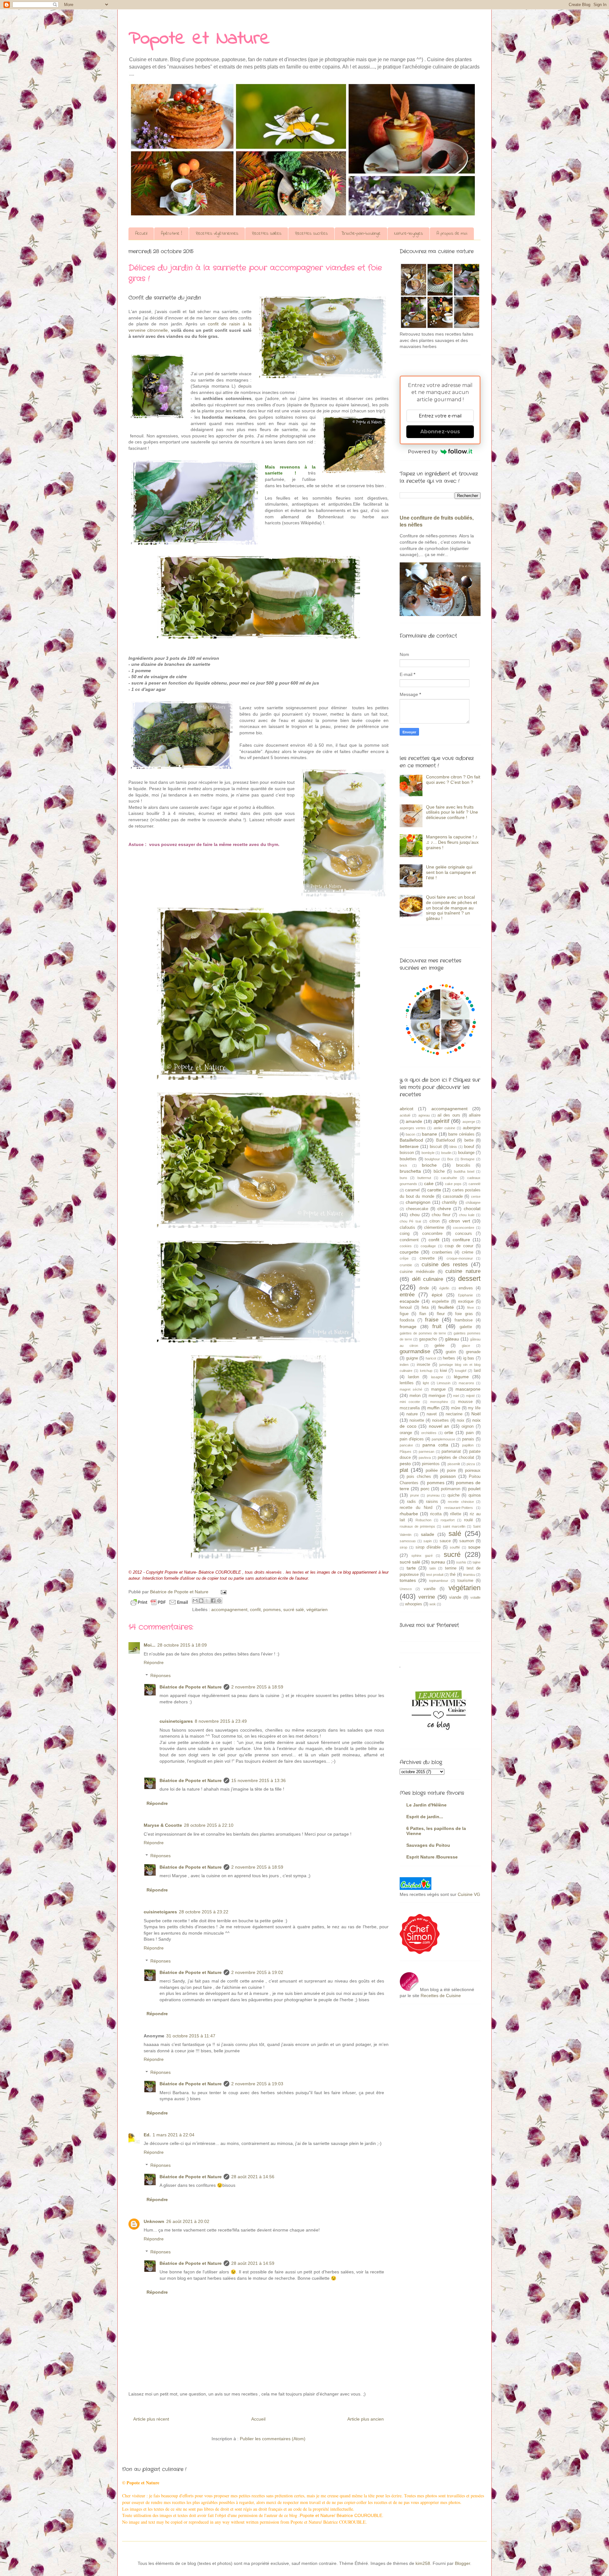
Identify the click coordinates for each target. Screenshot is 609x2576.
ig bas (469, 1358)
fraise (432, 1320)
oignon (468, 1426)
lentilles (407, 1383)
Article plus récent (151, 2419)
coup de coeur (459, 1246)
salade (428, 1534)
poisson (448, 1476)
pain (470, 1433)
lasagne (437, 1377)
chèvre (444, 1209)
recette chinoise (461, 1502)
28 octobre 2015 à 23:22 (204, 1912)
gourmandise (415, 1351)
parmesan (426, 1452)
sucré (452, 1554)
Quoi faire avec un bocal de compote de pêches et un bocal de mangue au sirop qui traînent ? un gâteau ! (452, 908)
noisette (417, 1420)
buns (403, 1178)
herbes (449, 1358)
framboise (464, 1320)
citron (435, 1221)
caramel (412, 1190)
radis (411, 1502)
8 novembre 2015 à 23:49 (221, 1721)
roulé (468, 1520)
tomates (408, 1580)
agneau (424, 1115)
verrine (427, 1597)
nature (412, 1414)
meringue (437, 1396)
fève (471, 1308)
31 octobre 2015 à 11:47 (191, 2036)
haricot (431, 1358)
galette (466, 1327)
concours (464, 1234)
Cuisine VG (469, 1894)
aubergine (472, 1128)
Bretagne (468, 1159)
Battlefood (445, 1140)
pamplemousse (443, 1439)
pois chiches (419, 1477)
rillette (456, 1514)
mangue (438, 1389)
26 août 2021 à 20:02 (188, 2221)
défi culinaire (428, 1279)
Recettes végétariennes (217, 234)
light (426, 1383)
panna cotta (435, 1445)
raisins (432, 1502)
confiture (461, 1240)
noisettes (440, 1420)
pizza (471, 1464)
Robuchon (423, 1520)
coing (405, 1234)
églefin (444, 1288)
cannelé (475, 1184)
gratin (451, 1352)
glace (466, 1346)
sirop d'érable (428, 1547)
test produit (435, 1575)
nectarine (454, 1414)
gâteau (452, 1339)
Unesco (406, 1589)
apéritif (441, 1121)
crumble (406, 1265)
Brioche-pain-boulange (361, 234)
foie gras (464, 1314)
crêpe (404, 1258)
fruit (437, 1326)
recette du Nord (416, 1508)
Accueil (141, 234)
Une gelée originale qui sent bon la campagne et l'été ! (451, 872)
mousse (465, 1402)
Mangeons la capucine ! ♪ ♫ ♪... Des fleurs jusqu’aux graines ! (452, 842)
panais (468, 1439)
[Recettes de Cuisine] (420, 1952)
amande (414, 1121)
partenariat (451, 1452)
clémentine (434, 1228)
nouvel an (439, 1426)
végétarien (317, 1609)
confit (255, 1609)
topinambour (439, 1581)
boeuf (469, 1147)
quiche (454, 1495)
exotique (466, 1301)
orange (406, 1433)
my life (474, 1408)
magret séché (411, 1389)
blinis (453, 1147)
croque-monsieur (460, 1258)
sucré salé (294, 1609)
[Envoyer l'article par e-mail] (223, 1592)
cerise (476, 1196)
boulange (466, 1153)
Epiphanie (465, 1295)
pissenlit (454, 1464)
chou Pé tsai (410, 1221)
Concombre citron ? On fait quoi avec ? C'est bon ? (453, 780)
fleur (441, 1314)
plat (404, 1470)
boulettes (408, 1159)
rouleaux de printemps (417, 1526)
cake (429, 1183)
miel (456, 1396)
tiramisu (469, 1575)
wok (433, 1604)
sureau (438, 1562)
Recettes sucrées (311, 234)
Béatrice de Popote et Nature (191, 1687)
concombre (432, 1234)
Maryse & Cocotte (163, 1825)
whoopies (414, 1604)
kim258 (423, 2563)
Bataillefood (411, 1140)
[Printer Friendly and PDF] (159, 1603)
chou (415, 1215)
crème (468, 1252)
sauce (445, 1541)
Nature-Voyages (409, 234)
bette (469, 1140)
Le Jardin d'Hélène (426, 1805)
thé (453, 1575)
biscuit (436, 1147)
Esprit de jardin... (425, 1817)
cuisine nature (463, 1271)
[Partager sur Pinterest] (219, 1601)
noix (461, 1420)
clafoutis (407, 1228)
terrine (451, 1568)
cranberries (442, 1252)
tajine (477, 1562)
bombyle (428, 1153)
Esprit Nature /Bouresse (432, 1857)
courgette (409, 1252)
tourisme (465, 1581)
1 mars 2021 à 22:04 (174, 2135)
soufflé (455, 1547)
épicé (437, 1295)
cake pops (453, 1184)
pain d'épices (412, 1439)
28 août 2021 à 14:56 (253, 2177)
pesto (405, 1464)
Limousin (444, 1383)
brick (403, 1165)
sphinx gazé (422, 1556)
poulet (474, 1489)
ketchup (426, 1371)
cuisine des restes (445, 1265)
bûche (439, 1171)
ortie (449, 1432)
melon (415, 1396)
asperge (469, 1122)
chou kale (467, 1215)
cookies (406, 1246)
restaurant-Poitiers (459, 1508)
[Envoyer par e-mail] (195, 1601)
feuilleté (446, 1307)
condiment (409, 1240)
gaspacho (428, 1339)
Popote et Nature (199, 39)
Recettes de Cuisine (441, 1996)
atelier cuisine (444, 1128)
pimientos (431, 1464)
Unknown (154, 2221)
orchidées (429, 1433)
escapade (409, 1301)
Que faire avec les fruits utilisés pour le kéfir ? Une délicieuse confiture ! (452, 812)
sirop (403, 1547)
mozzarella (410, 1408)
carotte (434, 1190)
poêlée (432, 1471)
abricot (406, 1109)
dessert (469, 1278)
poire (451, 1471)
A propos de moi (452, 234)
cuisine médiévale (417, 1272)
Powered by (423, 452)
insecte (423, 1365)
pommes (272, 1609)
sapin (428, 1541)
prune (415, 1495)
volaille (475, 1597)
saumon (467, 1541)
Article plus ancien (366, 2419)
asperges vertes (413, 1128)
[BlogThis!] (201, 1601)
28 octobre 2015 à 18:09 (182, 1645)
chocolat (472, 1209)
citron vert (459, 1221)
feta (425, 1308)
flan (423, 1314)
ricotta (436, 1514)
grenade (473, 1352)
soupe (474, 1547)
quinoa (475, 1495)
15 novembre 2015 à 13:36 (259, 1780)
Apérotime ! (171, 234)
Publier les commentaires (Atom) (273, 2439)
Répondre (154, 1662)
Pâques (406, 1452)
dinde (424, 1288)
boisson (407, 1153)
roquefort (448, 1520)
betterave (409, 1146)
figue (404, 1314)
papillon (468, 1445)
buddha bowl (464, 1171)
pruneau (433, 1495)
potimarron (451, 1489)
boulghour (432, 1159)
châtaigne (473, 1203)
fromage (408, 1327)
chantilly (449, 1203)
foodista (407, 1320)
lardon (413, 1377)
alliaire (475, 1115)
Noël (476, 1414)
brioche (429, 1165)
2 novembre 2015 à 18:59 (257, 1687)
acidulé (405, 1115)
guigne (412, 1358)
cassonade (453, 1196)
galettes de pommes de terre (423, 1333)
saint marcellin (454, 1526)
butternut (424, 1178)
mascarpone (468, 1389)
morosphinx (439, 1402)
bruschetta (410, 1171)
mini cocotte (410, 1402)
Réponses (160, 1675)
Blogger (462, 2563)
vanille (430, 1589)
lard (477, 1371)
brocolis (463, 1165)
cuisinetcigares (176, 1721)
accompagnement (229, 1609)
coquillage (428, 1246)
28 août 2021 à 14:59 (253, 2263)
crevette (427, 1258)
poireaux (473, 1471)
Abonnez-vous (440, 432)
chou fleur (441, 1215)
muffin (433, 1408)
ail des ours (449, 1115)
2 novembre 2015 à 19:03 (257, 2084)
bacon (410, 1134)
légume (461, 1377)
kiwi (443, 1371)
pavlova (425, 1458)
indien (404, 1365)
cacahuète (449, 1178)
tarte (411, 1568)
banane (429, 1134)
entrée (407, 1295)
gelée (439, 1346)
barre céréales (461, 1134)
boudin (446, 1153)
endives (466, 1288)
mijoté (470, 1396)
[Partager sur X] (207, 1601)
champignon (418, 1202)
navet (432, 1414)
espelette (440, 1301)
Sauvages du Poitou (428, 1845)
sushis (461, 1562)
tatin (433, 1568)
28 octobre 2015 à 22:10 (209, 1825)
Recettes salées (267, 234)
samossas (408, 1541)
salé (455, 1534)
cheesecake (417, 1209)
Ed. (147, 2135)
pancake (406, 1445)
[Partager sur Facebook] (213, 1601)
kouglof (461, 1371)
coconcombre (464, 1228)
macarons (466, 1383)
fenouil (406, 1308)
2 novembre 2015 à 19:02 (257, 1972)
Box (450, 1159)
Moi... (150, 1645)
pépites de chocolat (456, 1458)
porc (425, 1489)
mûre (456, 1408)
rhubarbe (409, 1514)
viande (455, 1597)
